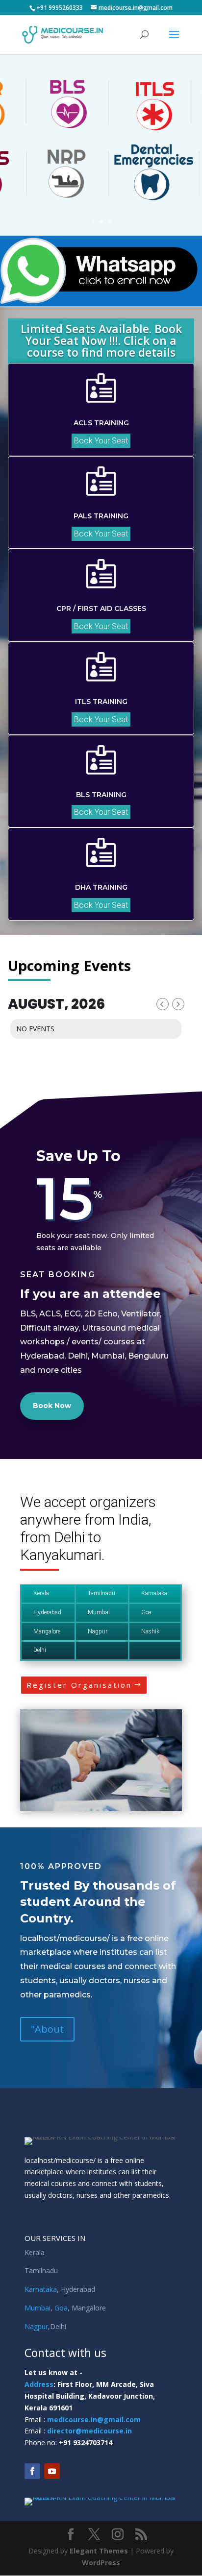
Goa (61, 2308)
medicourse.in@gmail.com (94, 2419)
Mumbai (38, 2308)
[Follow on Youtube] (52, 2471)
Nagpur (36, 2326)
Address (39, 2384)
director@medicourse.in (89, 2431)
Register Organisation (79, 1685)
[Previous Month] (163, 1004)
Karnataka (41, 2289)
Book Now (52, 1406)
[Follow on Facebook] (32, 2471)
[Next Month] (178, 1004)
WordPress (101, 2563)
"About (47, 2029)
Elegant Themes (99, 2551)
